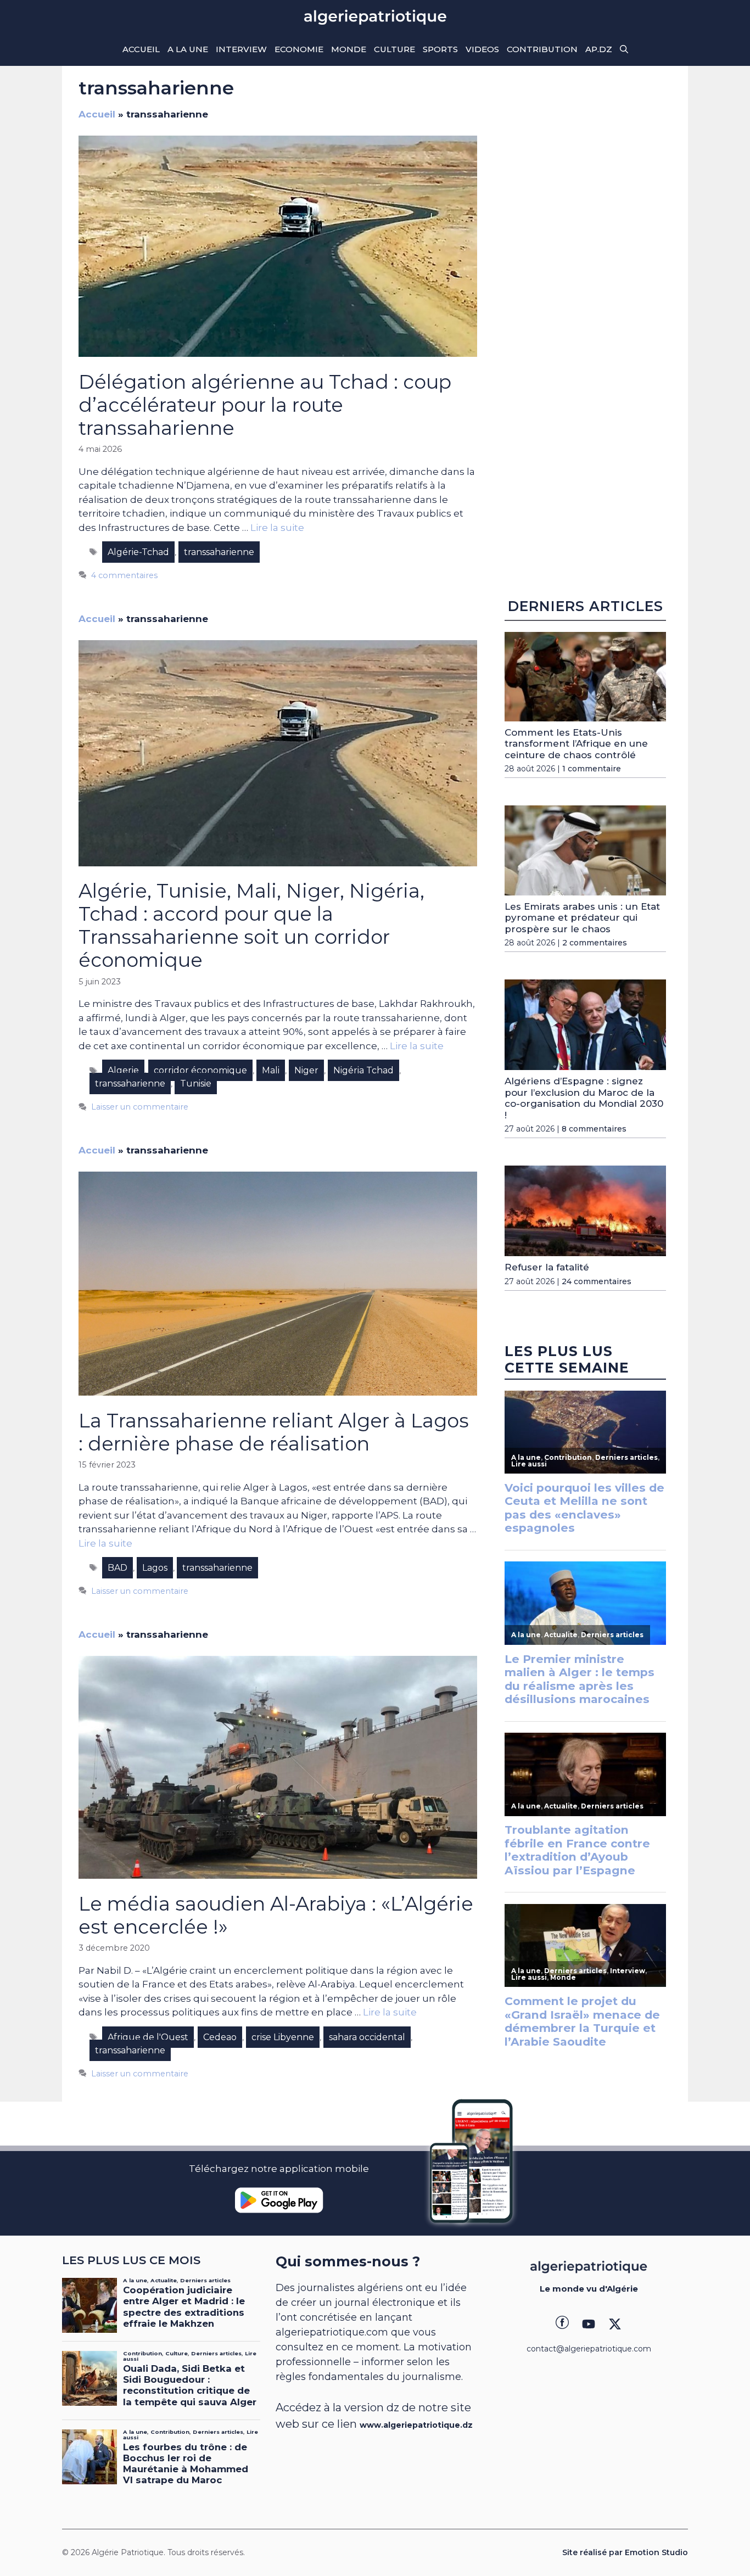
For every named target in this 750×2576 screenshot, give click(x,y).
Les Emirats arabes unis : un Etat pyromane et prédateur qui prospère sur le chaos (582, 918)
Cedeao (220, 2037)
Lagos (155, 1568)
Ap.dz (599, 49)
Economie (299, 49)
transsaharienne (219, 552)
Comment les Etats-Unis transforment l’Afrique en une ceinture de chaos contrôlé (576, 744)
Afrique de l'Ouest (148, 2037)
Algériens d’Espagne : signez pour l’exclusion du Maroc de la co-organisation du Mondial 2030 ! (584, 1098)
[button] (624, 49)
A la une (188, 49)
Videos (482, 49)
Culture (394, 49)
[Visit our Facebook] (562, 2324)
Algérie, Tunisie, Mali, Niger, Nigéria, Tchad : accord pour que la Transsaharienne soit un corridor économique (251, 925)
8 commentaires (594, 1129)
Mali (271, 1070)
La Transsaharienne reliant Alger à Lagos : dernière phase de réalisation (274, 1432)
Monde (349, 49)
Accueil (141, 49)
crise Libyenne (283, 2037)
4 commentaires (124, 575)
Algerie (123, 1070)
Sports (440, 49)
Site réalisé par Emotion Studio (625, 2552)
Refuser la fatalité (547, 1268)
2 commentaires (595, 943)
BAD (117, 1568)
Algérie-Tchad (138, 552)
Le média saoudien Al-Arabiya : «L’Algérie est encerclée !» (276, 1915)
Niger (306, 1070)
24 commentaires (597, 1281)
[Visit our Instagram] (589, 2324)
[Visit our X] (615, 2324)
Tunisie (196, 1083)
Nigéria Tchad (363, 1070)
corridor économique (200, 1070)
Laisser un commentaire (140, 1107)
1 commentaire (592, 769)
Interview (241, 49)
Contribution (542, 49)
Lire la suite (277, 528)
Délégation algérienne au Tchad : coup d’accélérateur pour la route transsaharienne (265, 405)
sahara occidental (367, 2037)
